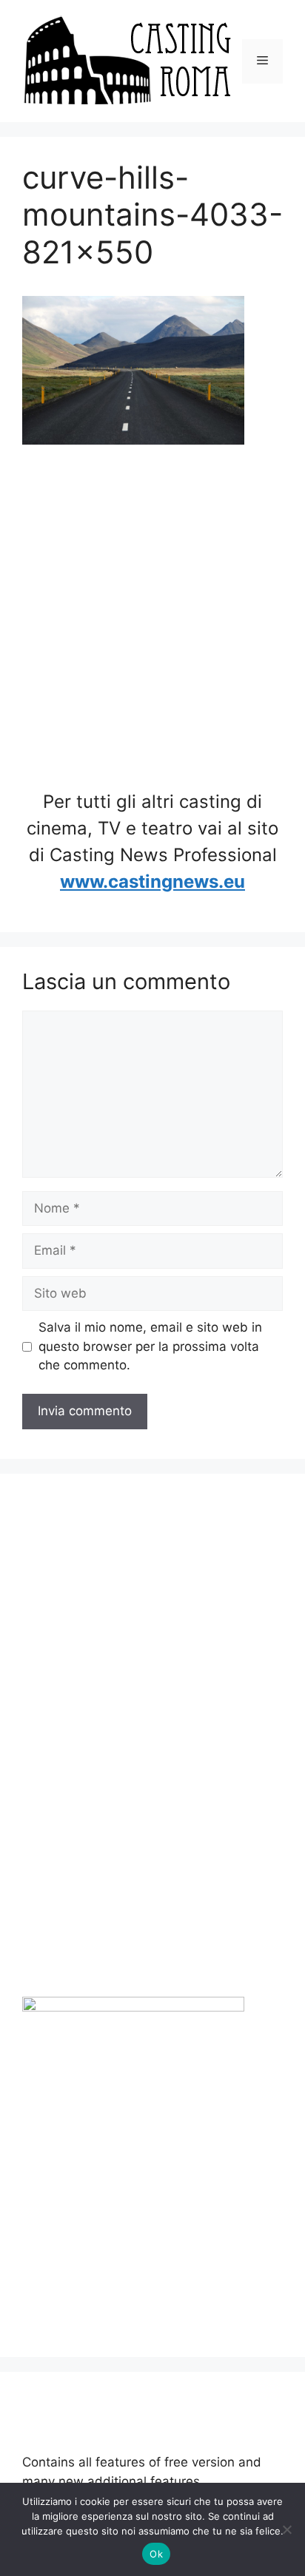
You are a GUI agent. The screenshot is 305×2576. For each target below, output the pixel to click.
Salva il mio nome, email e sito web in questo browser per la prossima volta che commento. (150, 1346)
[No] (286, 2529)
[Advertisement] (152, 620)
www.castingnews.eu (152, 881)
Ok (156, 2554)
